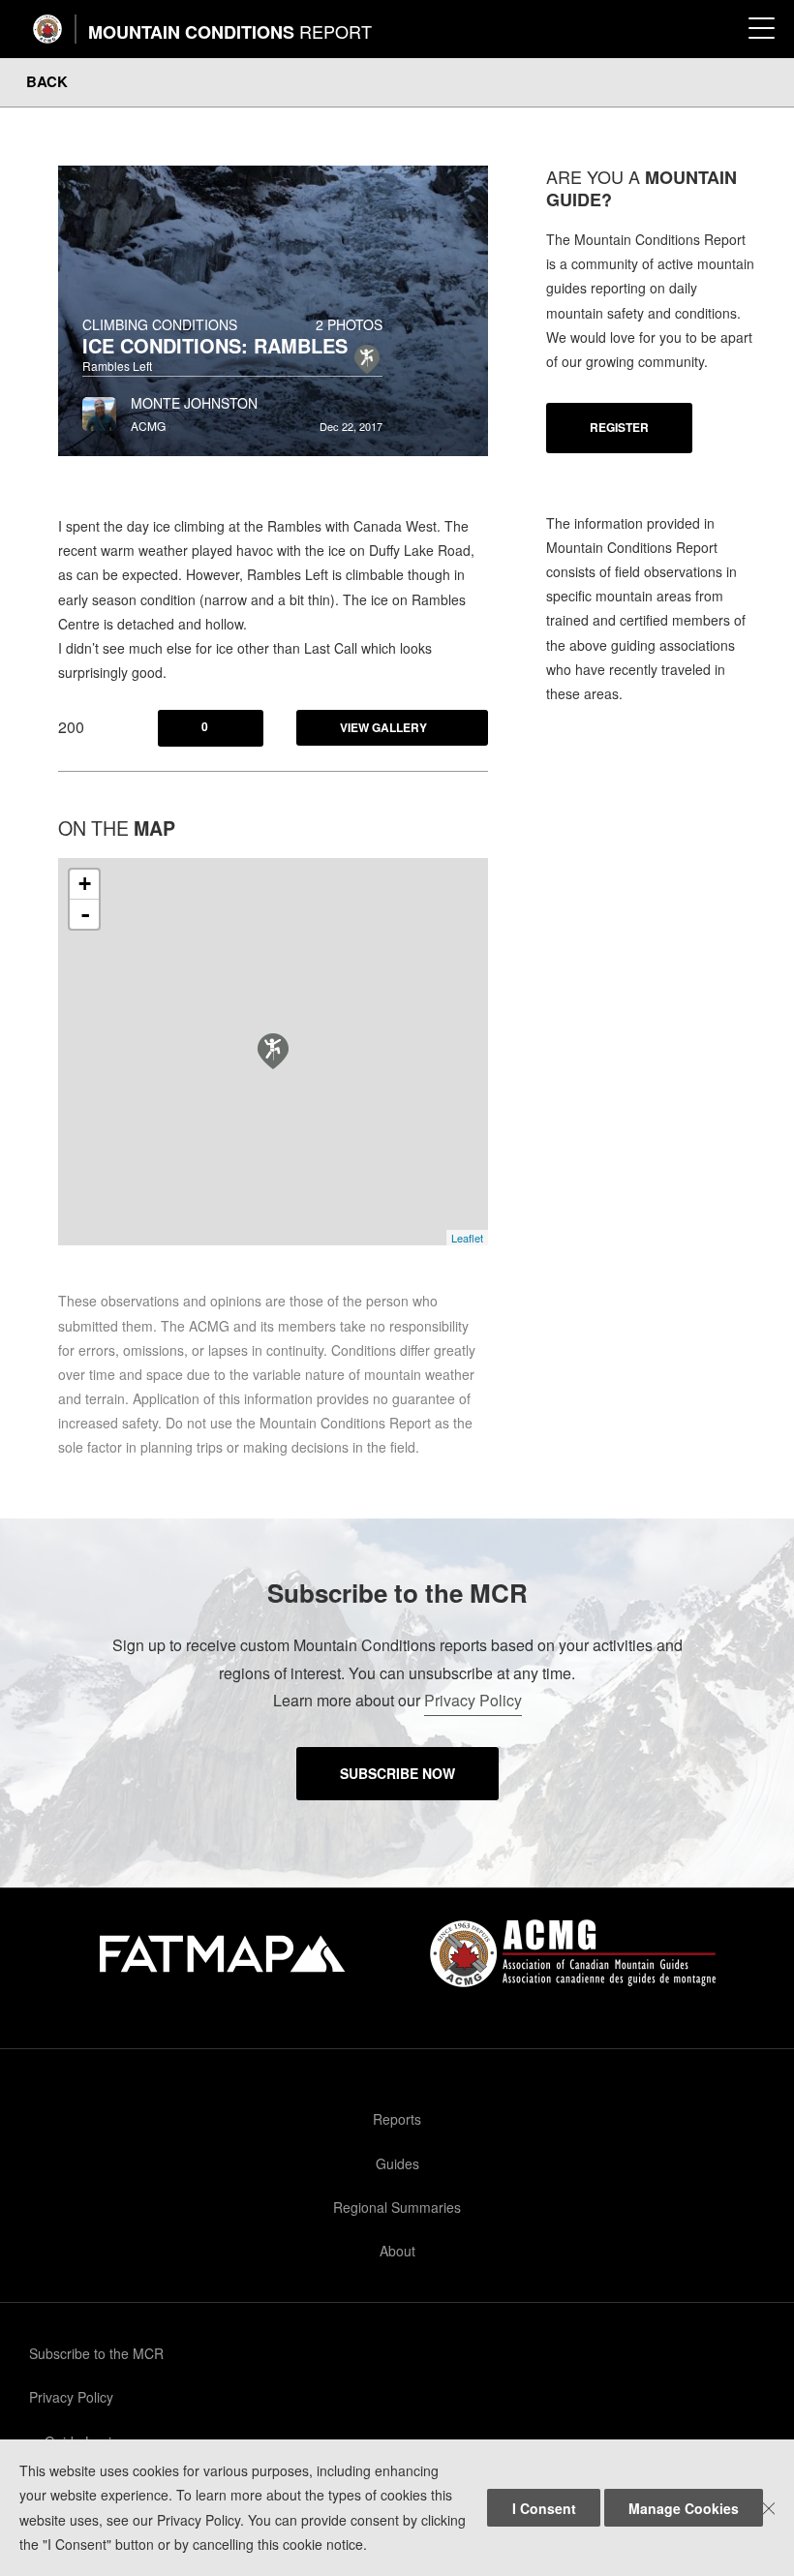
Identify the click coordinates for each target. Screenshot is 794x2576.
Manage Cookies (684, 2508)
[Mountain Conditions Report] (48, 29)
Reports (397, 2119)
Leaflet (467, 1238)
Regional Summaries (397, 2207)
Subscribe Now (397, 1773)
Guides (397, 2163)
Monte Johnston (194, 403)
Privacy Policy (473, 1700)
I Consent (544, 2508)
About (397, 2251)
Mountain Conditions (230, 32)
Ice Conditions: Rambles (215, 345)
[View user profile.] (99, 409)
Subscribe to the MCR (96, 2353)
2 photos (349, 324)
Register (619, 427)
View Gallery (383, 727)
